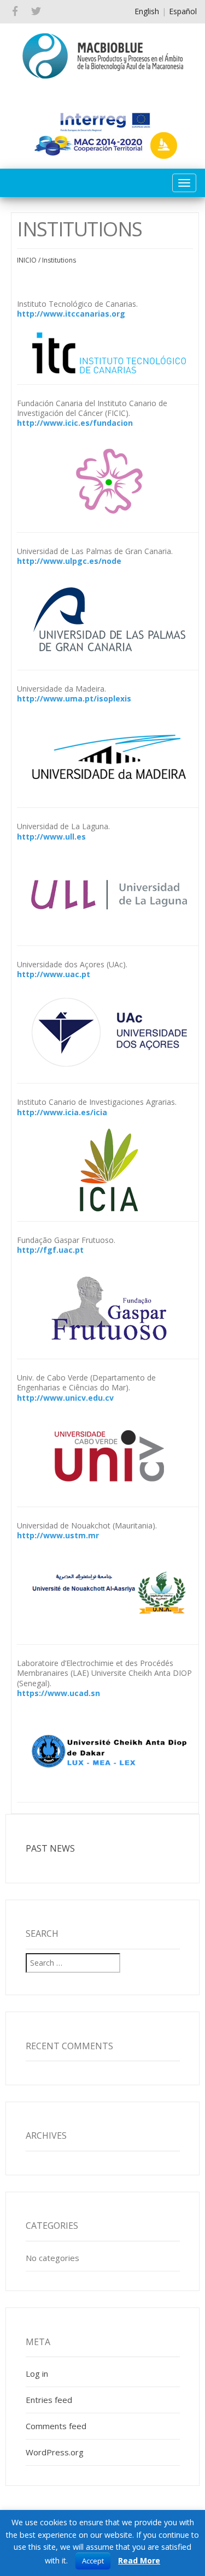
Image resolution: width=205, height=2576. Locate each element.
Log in (37, 2373)
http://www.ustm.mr (58, 1535)
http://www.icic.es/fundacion (75, 423)
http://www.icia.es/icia (62, 1112)
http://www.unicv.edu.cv (65, 1398)
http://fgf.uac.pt (50, 1250)
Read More (139, 2560)
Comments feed (56, 2426)
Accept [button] (93, 2561)
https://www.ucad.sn (58, 1693)
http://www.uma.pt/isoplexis (74, 698)
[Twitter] (36, 12)
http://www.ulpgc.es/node (69, 561)
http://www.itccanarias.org (71, 314)
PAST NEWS (50, 1848)
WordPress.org (55, 2452)
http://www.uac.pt (54, 974)
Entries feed (49, 2400)
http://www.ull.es (51, 837)
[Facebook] (15, 12)
